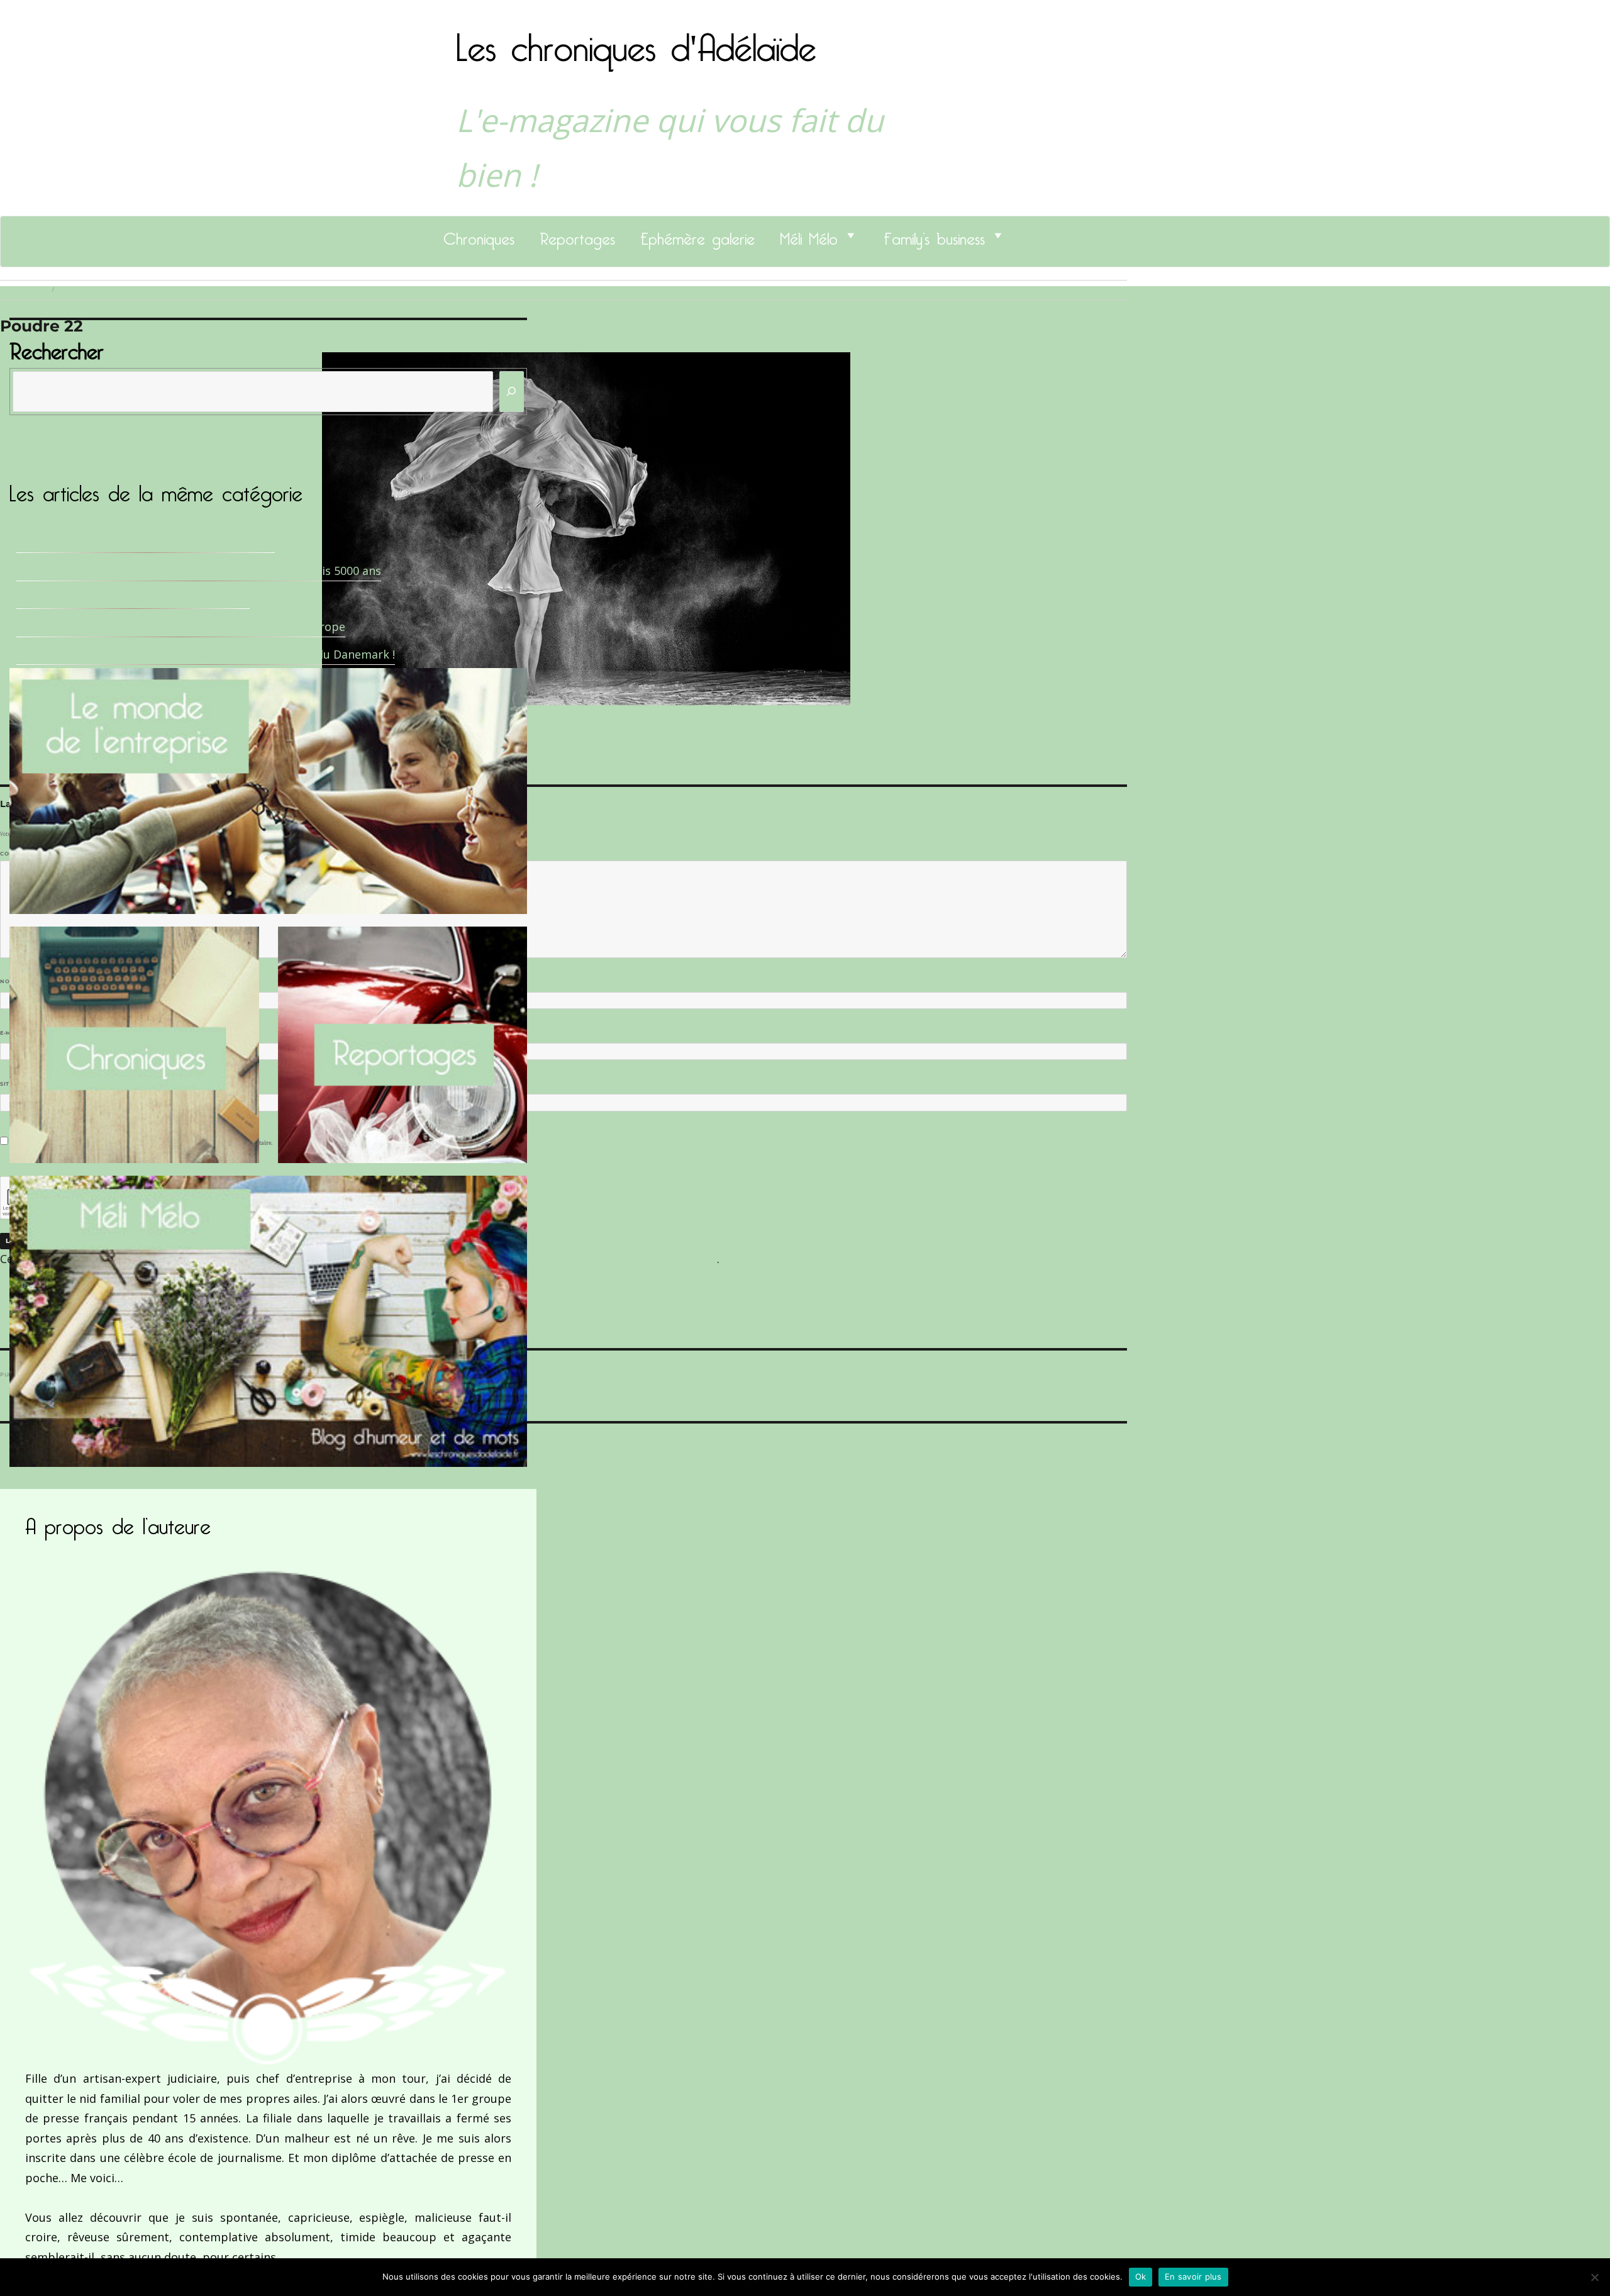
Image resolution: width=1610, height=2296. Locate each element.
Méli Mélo (809, 235)
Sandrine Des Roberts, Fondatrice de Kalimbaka (146, 542)
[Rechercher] (512, 392)
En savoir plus (1193, 2276)
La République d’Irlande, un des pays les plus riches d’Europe (181, 627)
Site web (14, 1084)
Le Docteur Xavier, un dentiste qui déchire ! (133, 598)
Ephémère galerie (697, 235)
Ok (1141, 2276)
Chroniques (479, 235)
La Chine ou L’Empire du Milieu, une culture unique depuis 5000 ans (199, 571)
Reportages (577, 235)
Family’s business (934, 235)
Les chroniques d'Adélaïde (636, 40)
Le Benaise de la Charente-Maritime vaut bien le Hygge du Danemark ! (206, 654)
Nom (10, 981)
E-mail (13, 1033)
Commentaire (25, 854)
